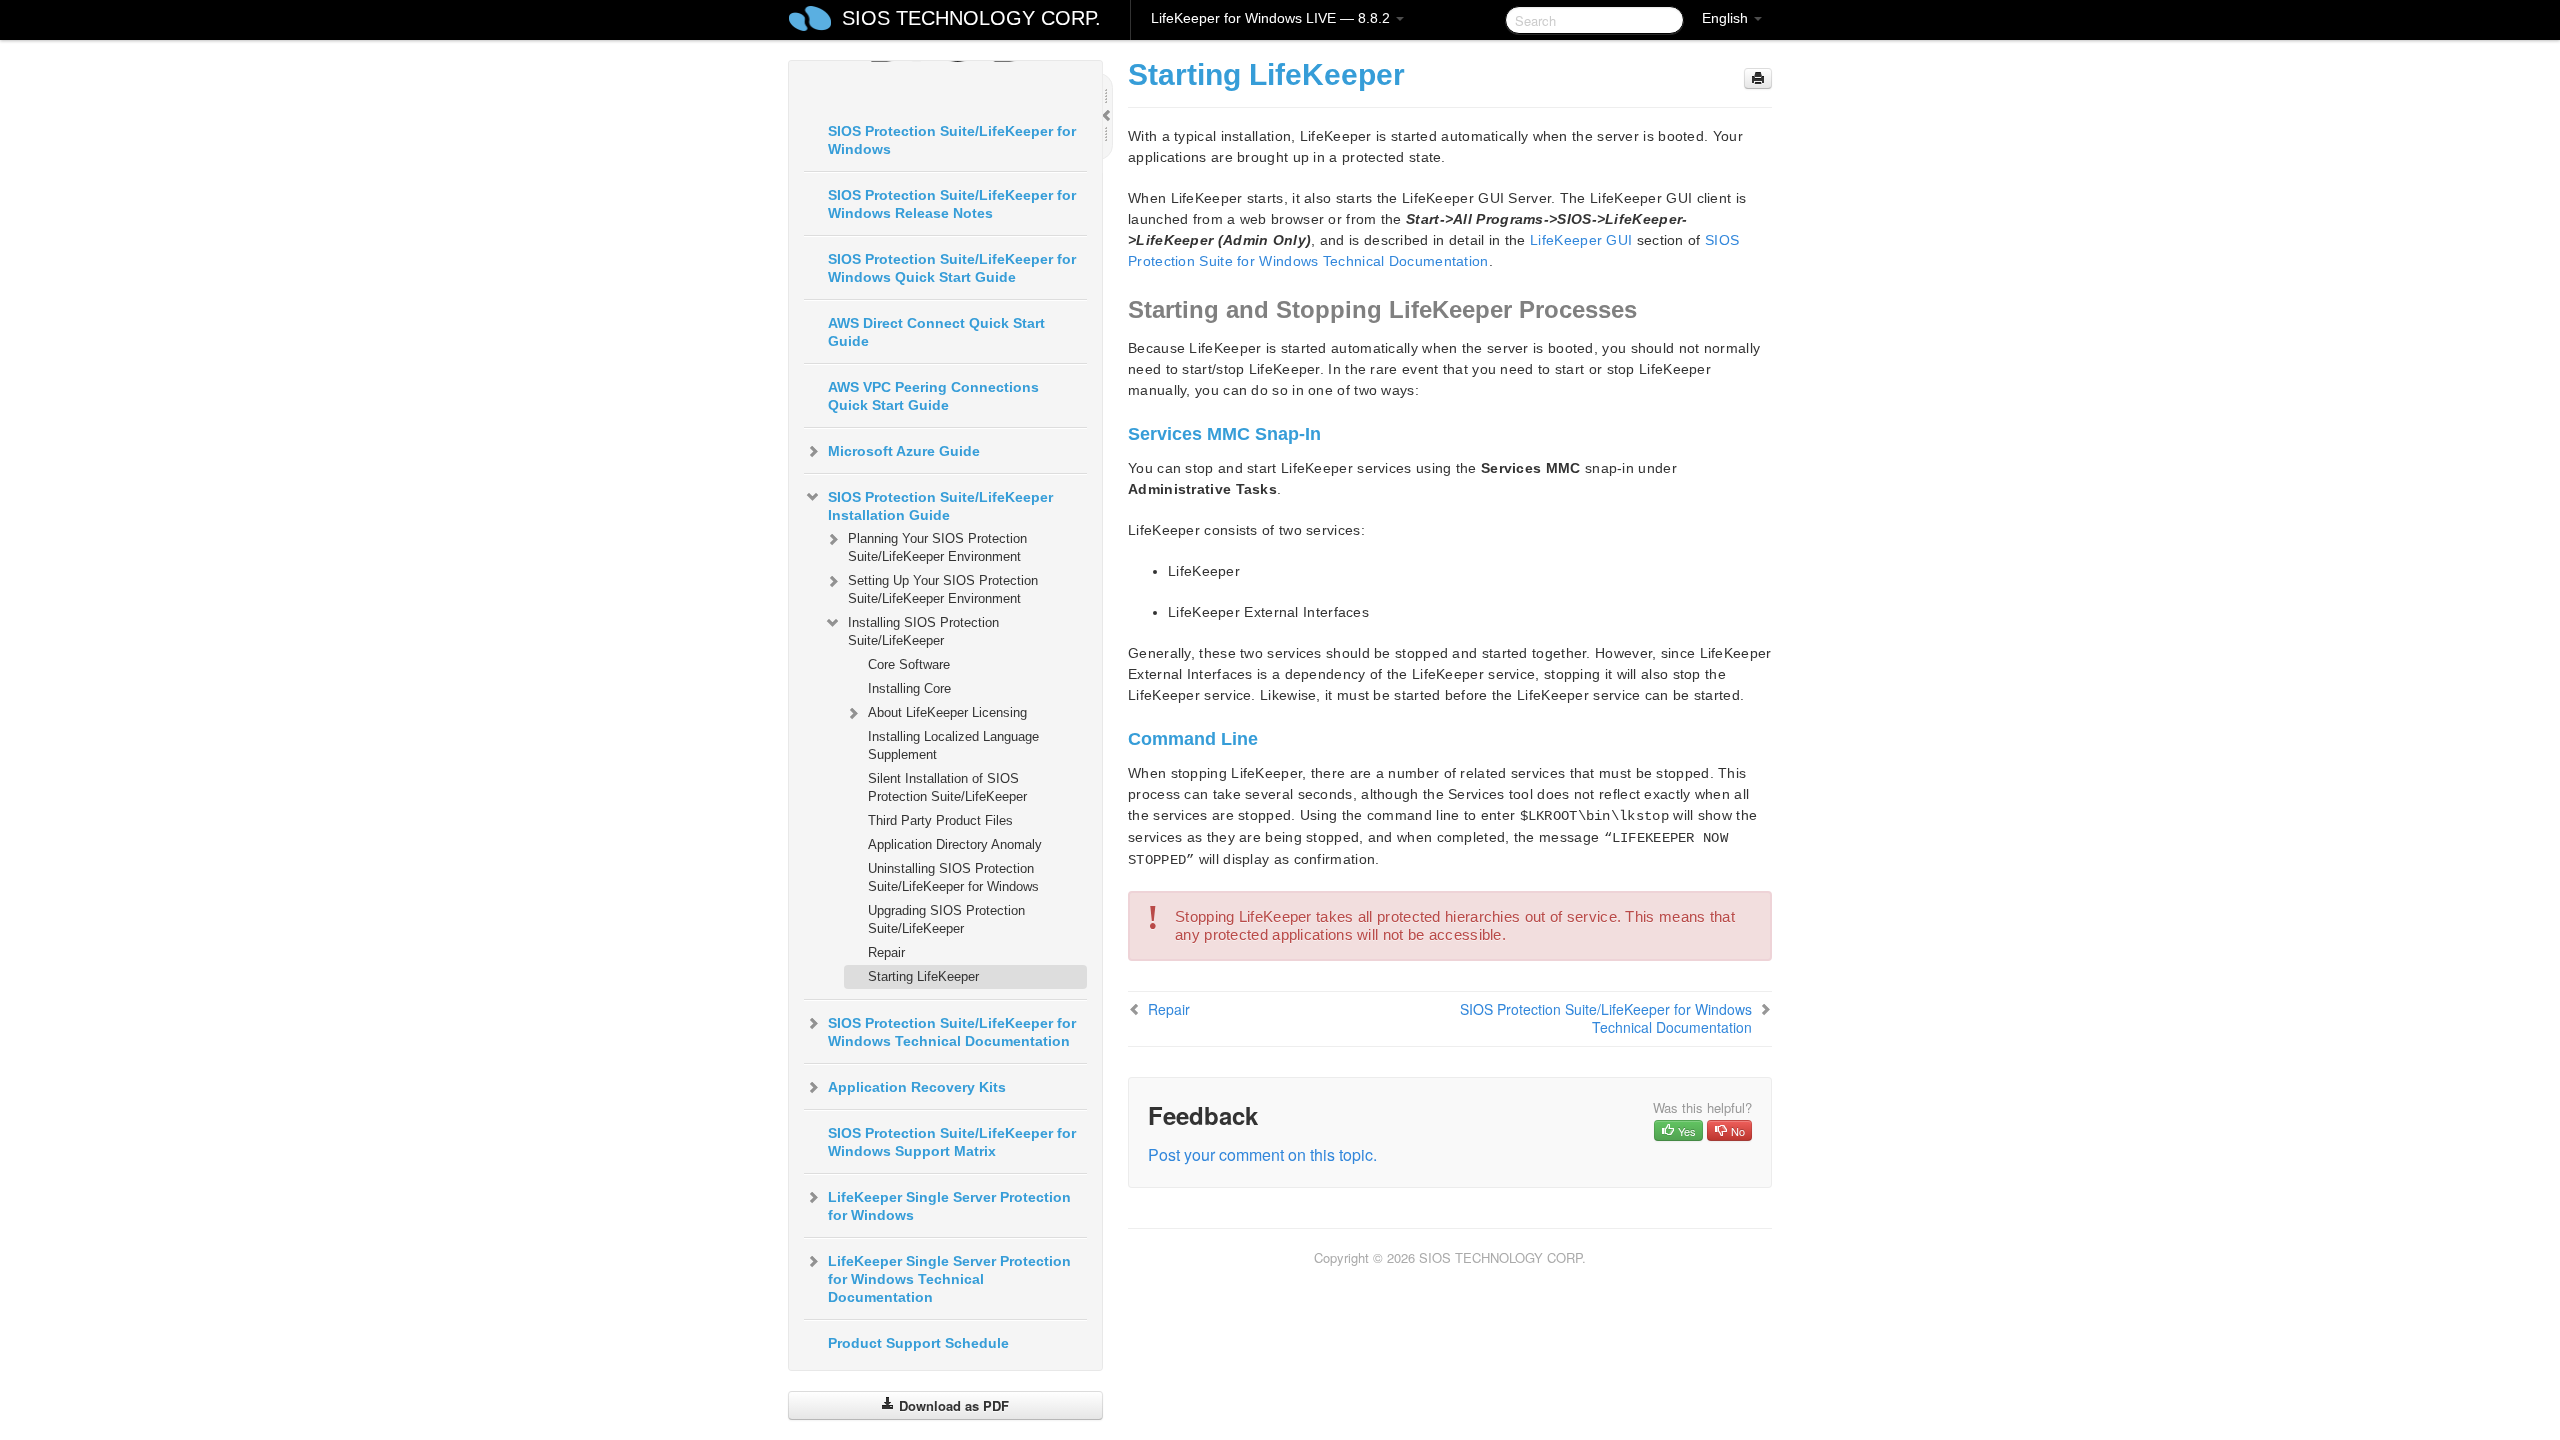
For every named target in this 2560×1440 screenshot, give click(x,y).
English (1727, 18)
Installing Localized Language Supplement (953, 745)
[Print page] (1758, 78)
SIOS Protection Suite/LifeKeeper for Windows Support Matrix (952, 1142)
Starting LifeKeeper (923, 976)
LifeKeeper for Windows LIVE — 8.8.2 (1272, 18)
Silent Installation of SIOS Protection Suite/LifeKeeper (947, 787)
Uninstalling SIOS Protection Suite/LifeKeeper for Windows (953, 877)
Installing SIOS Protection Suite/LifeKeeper (923, 631)
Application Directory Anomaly (955, 844)
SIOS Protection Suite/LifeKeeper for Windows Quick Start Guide (952, 268)
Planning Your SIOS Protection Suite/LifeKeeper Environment (937, 547)
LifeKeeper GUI (1581, 240)
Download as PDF (952, 1405)
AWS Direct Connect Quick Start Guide (936, 332)
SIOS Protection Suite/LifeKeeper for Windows (952, 140)
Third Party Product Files (940, 820)
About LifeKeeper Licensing (947, 712)
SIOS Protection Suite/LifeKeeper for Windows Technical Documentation (952, 1032)
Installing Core (909, 688)
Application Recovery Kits (917, 1087)
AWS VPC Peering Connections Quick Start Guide (933, 396)
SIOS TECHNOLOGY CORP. (971, 18)
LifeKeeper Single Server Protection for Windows (949, 1206)
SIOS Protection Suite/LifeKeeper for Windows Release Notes (952, 204)
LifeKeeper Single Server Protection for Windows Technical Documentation (949, 1279)
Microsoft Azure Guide (904, 451)
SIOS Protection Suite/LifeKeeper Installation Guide (940, 506)
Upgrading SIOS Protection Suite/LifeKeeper (946, 919)
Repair (886, 952)
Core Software (909, 664)
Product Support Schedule (918, 1343)
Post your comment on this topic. (1262, 1154)
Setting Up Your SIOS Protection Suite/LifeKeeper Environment (943, 589)
